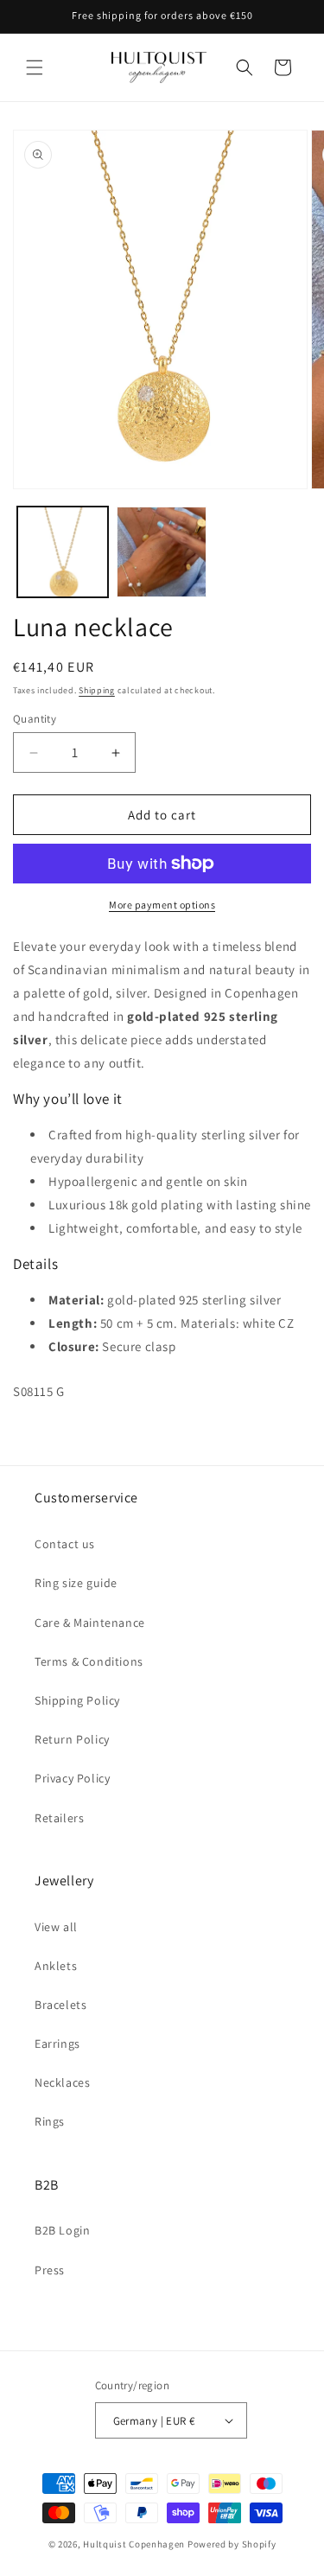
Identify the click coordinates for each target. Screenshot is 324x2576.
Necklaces (62, 2082)
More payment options (162, 905)
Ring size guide (76, 1583)
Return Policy (72, 1739)
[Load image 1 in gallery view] (63, 552)
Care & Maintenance (90, 1623)
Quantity (35, 719)
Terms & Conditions (89, 1661)
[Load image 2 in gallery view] (162, 552)
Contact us (65, 1544)
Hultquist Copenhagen (134, 2544)
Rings (50, 2121)
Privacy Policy (72, 1778)
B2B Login (62, 2230)
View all (56, 1927)
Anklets (56, 1966)
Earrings (57, 2044)
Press (50, 2270)
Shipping (97, 690)
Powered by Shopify (232, 2544)
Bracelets (60, 2005)
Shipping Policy (77, 1700)
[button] (35, 67)
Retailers (59, 1818)
